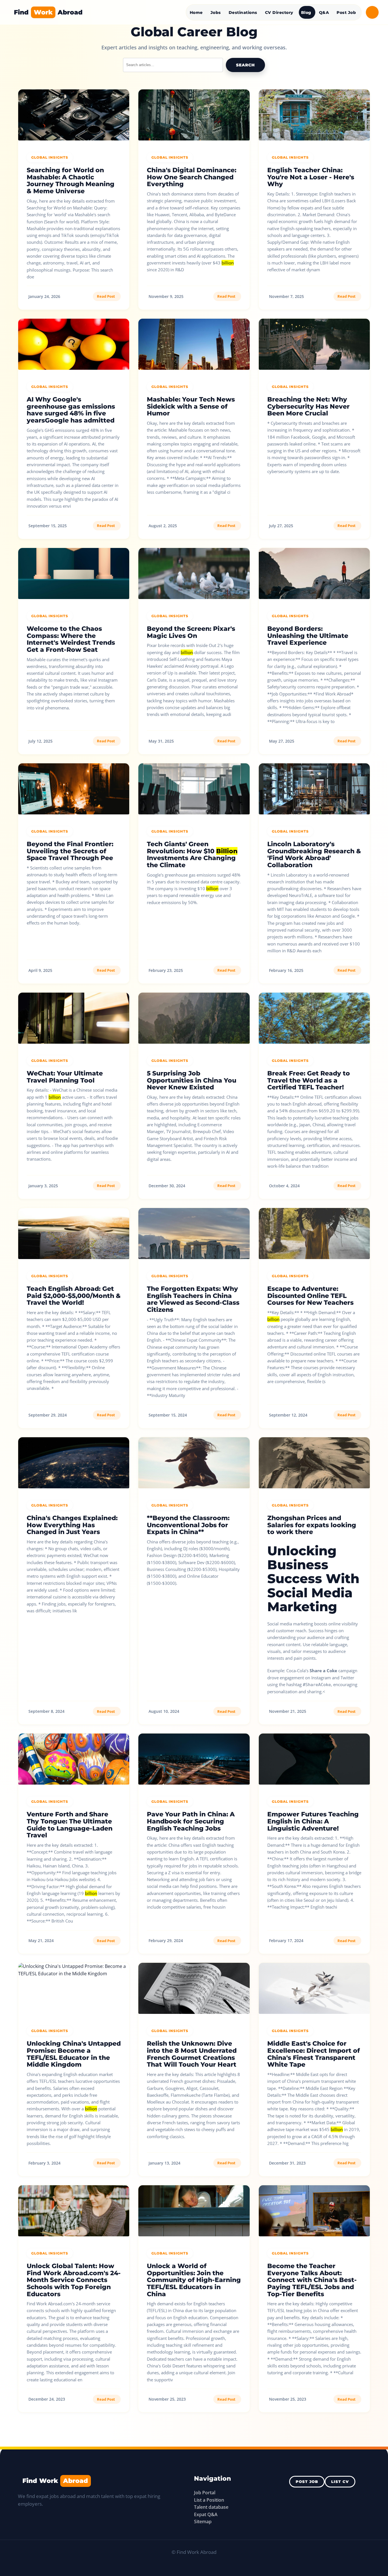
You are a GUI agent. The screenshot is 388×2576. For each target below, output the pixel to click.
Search (245, 65)
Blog (306, 12)
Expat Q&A (206, 2514)
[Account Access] (372, 12)
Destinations (243, 12)
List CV (340, 2482)
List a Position (209, 2500)
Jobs (216, 12)
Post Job (346, 12)
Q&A (324, 12)
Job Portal (205, 2493)
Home (196, 12)
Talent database (211, 2507)
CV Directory (279, 12)
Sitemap (203, 2522)
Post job (307, 2482)
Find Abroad (48, 12)
